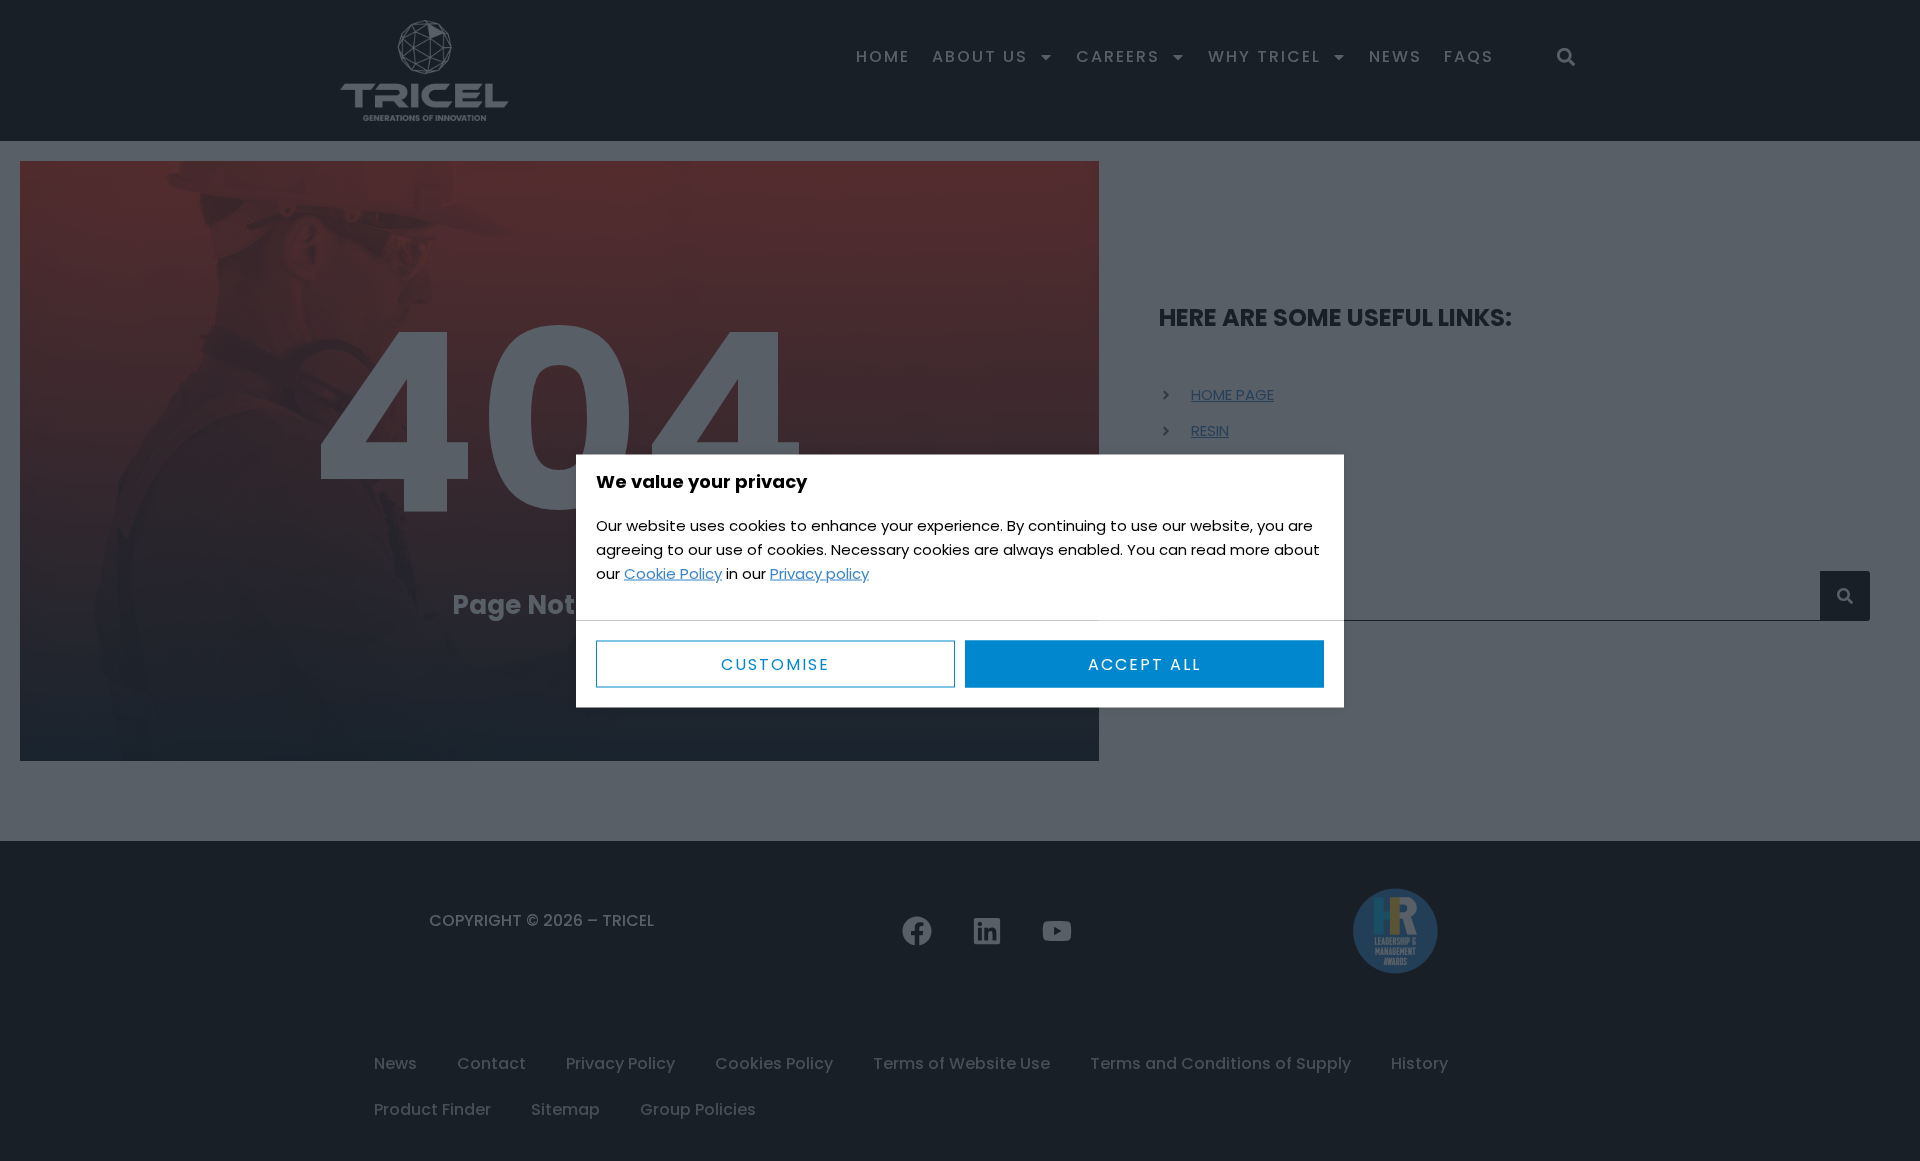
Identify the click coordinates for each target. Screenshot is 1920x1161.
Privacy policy (819, 572)
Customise (775, 663)
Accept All (1144, 663)
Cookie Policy (673, 572)
